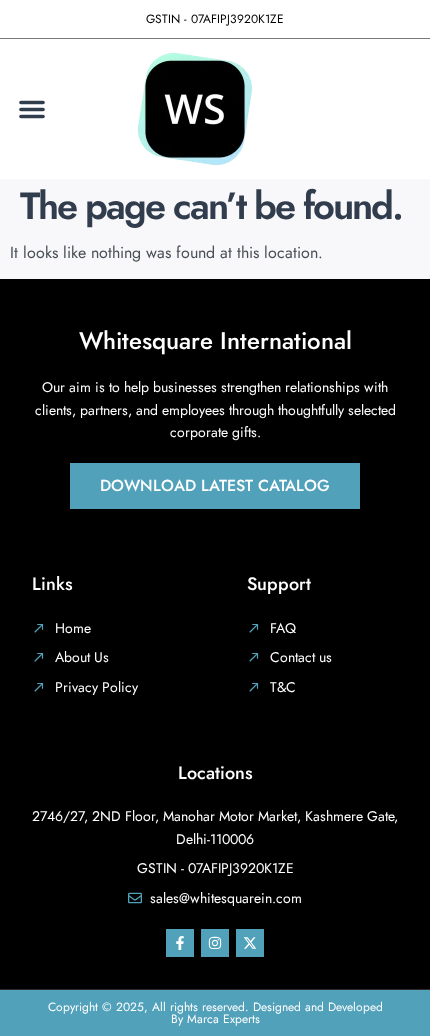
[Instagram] (215, 943)
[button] (32, 109)
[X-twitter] (250, 943)
